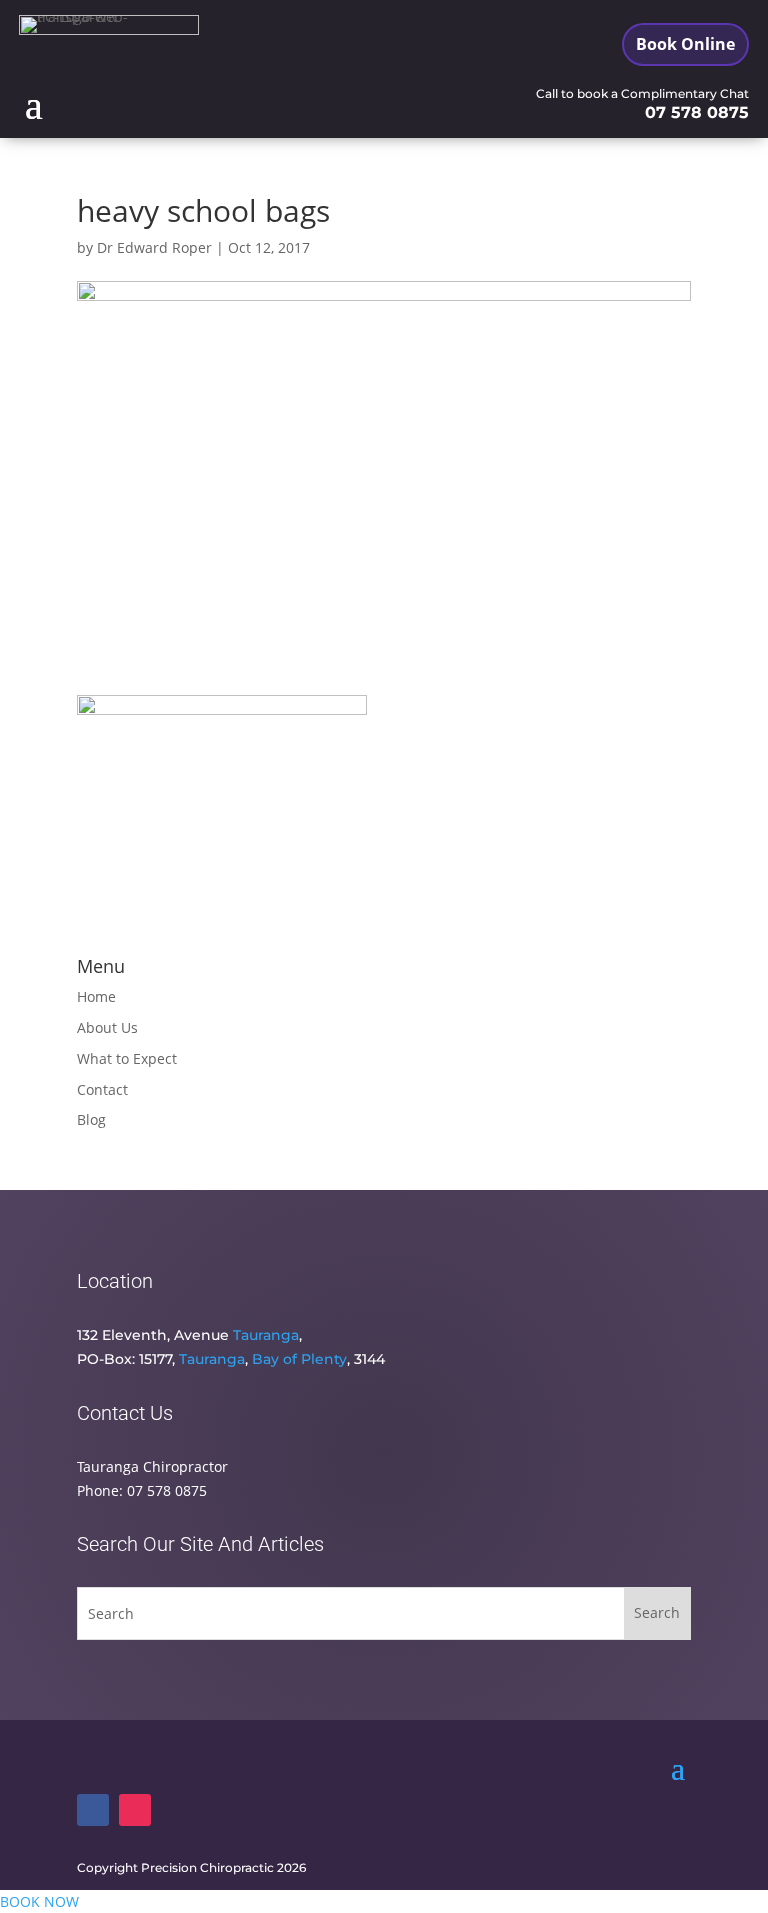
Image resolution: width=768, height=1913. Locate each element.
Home (96, 996)
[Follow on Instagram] (135, 1810)
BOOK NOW (39, 1901)
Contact (102, 1089)
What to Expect (127, 1058)
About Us (107, 1027)
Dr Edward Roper (154, 247)
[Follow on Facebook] (93, 1810)
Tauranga (266, 1335)
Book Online (685, 44)
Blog (91, 1119)
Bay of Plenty (299, 1359)
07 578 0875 (697, 112)
